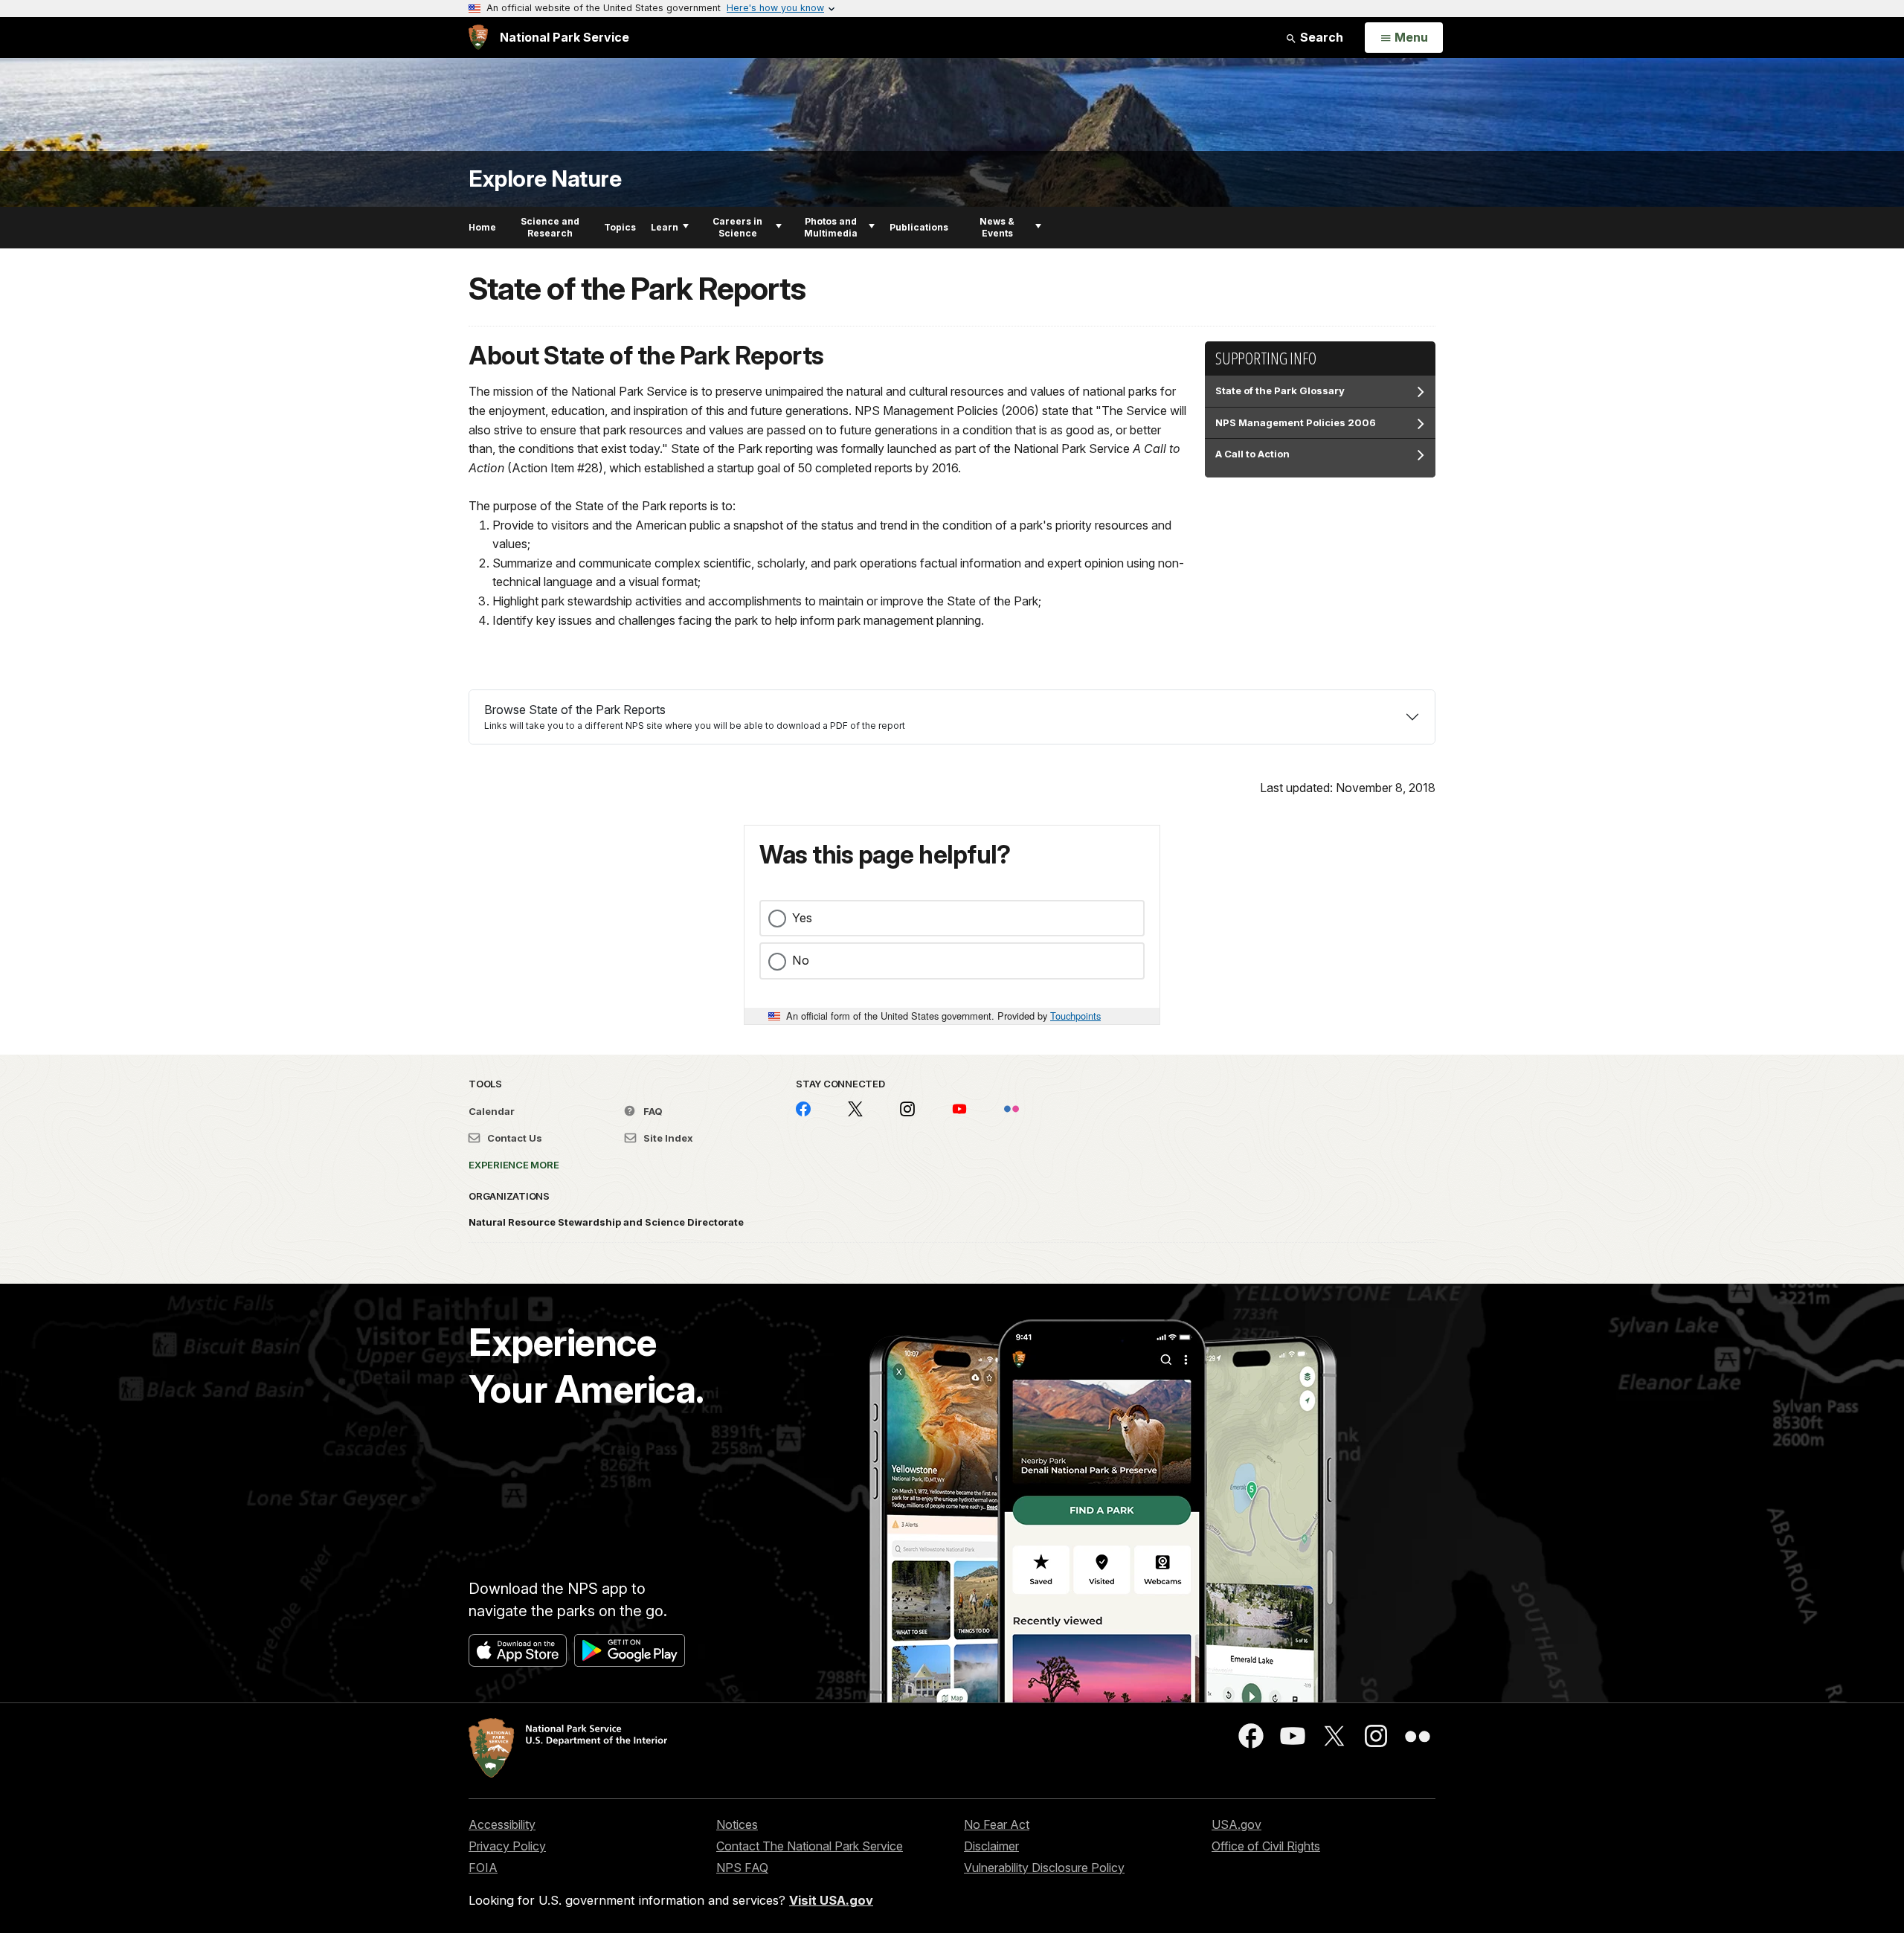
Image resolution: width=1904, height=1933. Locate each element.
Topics (620, 227)
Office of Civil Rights (1266, 1846)
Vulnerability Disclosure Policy (1044, 1868)
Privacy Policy (507, 1846)
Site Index (667, 1138)
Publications (919, 227)
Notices (737, 1824)
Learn (665, 227)
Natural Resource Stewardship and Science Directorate (606, 1222)
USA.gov (1236, 1824)
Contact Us (514, 1138)
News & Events (997, 227)
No (801, 960)
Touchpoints (1075, 1016)
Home (482, 227)
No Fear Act (997, 1824)
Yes (802, 918)
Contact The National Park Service (810, 1846)
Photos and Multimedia (831, 227)
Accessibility (502, 1824)
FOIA (483, 1868)
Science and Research (550, 227)
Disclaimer (991, 1846)
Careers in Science (737, 227)
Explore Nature (545, 179)
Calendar (492, 1111)
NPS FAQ (742, 1868)
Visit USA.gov (831, 1900)
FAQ (652, 1111)
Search (1320, 37)
